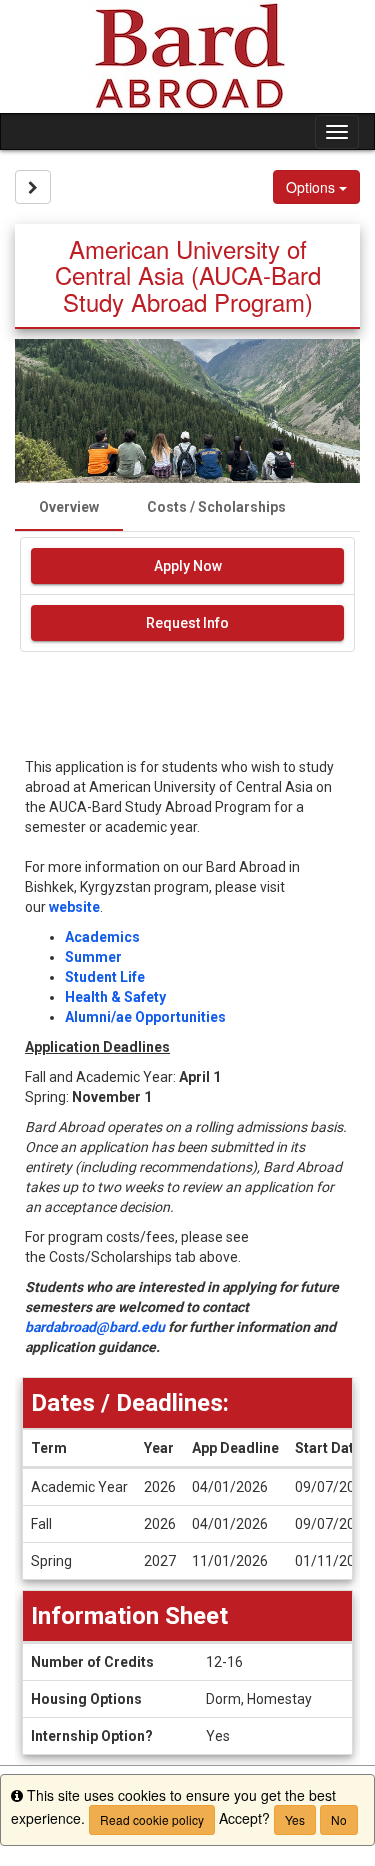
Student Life (105, 977)
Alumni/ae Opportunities (145, 1017)
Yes (295, 1819)
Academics (102, 937)
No (339, 1819)
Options (312, 187)
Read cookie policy (152, 1819)
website (74, 907)
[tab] (69, 507)
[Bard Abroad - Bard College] (187, 56)
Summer (93, 957)
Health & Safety (115, 997)
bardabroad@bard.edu (95, 1327)
